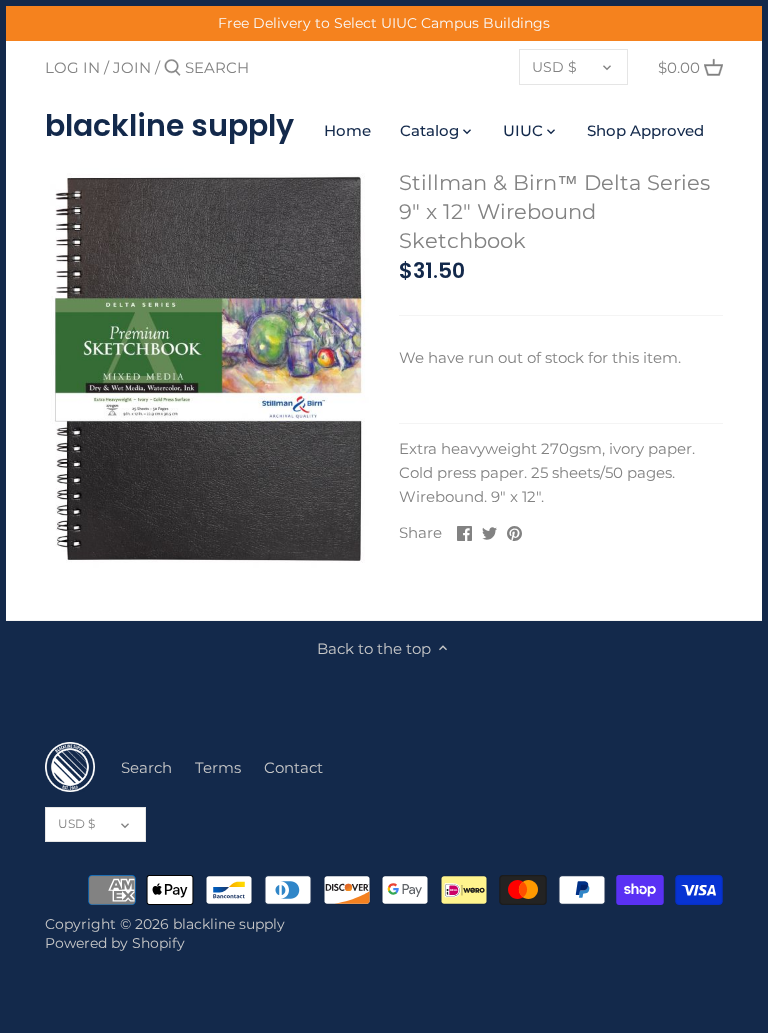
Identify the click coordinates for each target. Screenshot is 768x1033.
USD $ (554, 67)
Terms (218, 767)
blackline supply (169, 126)
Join (132, 67)
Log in (72, 67)
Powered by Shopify (115, 943)
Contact (293, 767)
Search (146, 767)
